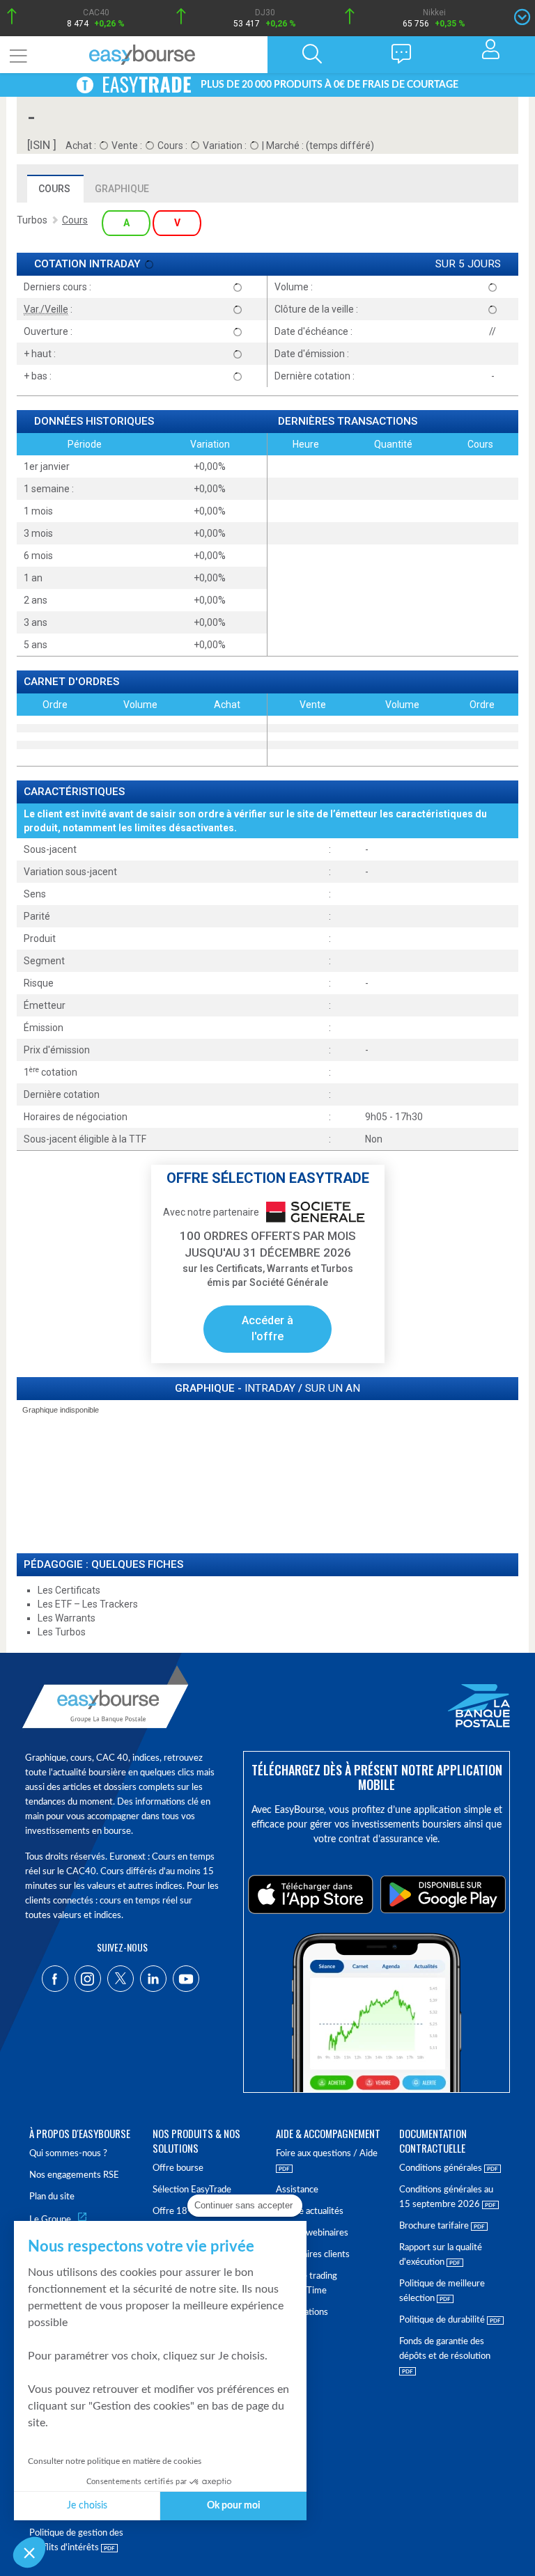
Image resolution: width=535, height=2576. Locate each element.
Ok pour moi (234, 2506)
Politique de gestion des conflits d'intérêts (76, 2540)
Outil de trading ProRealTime (307, 2284)
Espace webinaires (312, 2233)
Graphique (122, 189)
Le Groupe (50, 2220)
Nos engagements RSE (74, 2175)
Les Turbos (62, 1632)
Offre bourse (178, 2168)
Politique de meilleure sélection (442, 2291)
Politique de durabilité (443, 2320)
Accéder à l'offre (267, 1328)
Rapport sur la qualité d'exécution (441, 2255)
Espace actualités (310, 2212)
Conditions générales (442, 2168)
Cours (54, 189)
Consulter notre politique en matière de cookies (115, 2461)
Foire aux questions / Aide (327, 2154)
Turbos (32, 220)
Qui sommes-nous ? (68, 2154)
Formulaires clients (313, 2255)
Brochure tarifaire (435, 2226)
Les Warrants (67, 1618)
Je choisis (87, 2506)
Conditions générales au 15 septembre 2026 (446, 2197)
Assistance (297, 2190)
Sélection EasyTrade (192, 2190)
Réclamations (302, 2312)
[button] (29, 2552)
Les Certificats (69, 1590)
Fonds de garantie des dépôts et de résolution (445, 2349)
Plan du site (52, 2197)
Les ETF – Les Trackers (88, 1604)
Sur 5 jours (468, 264)
